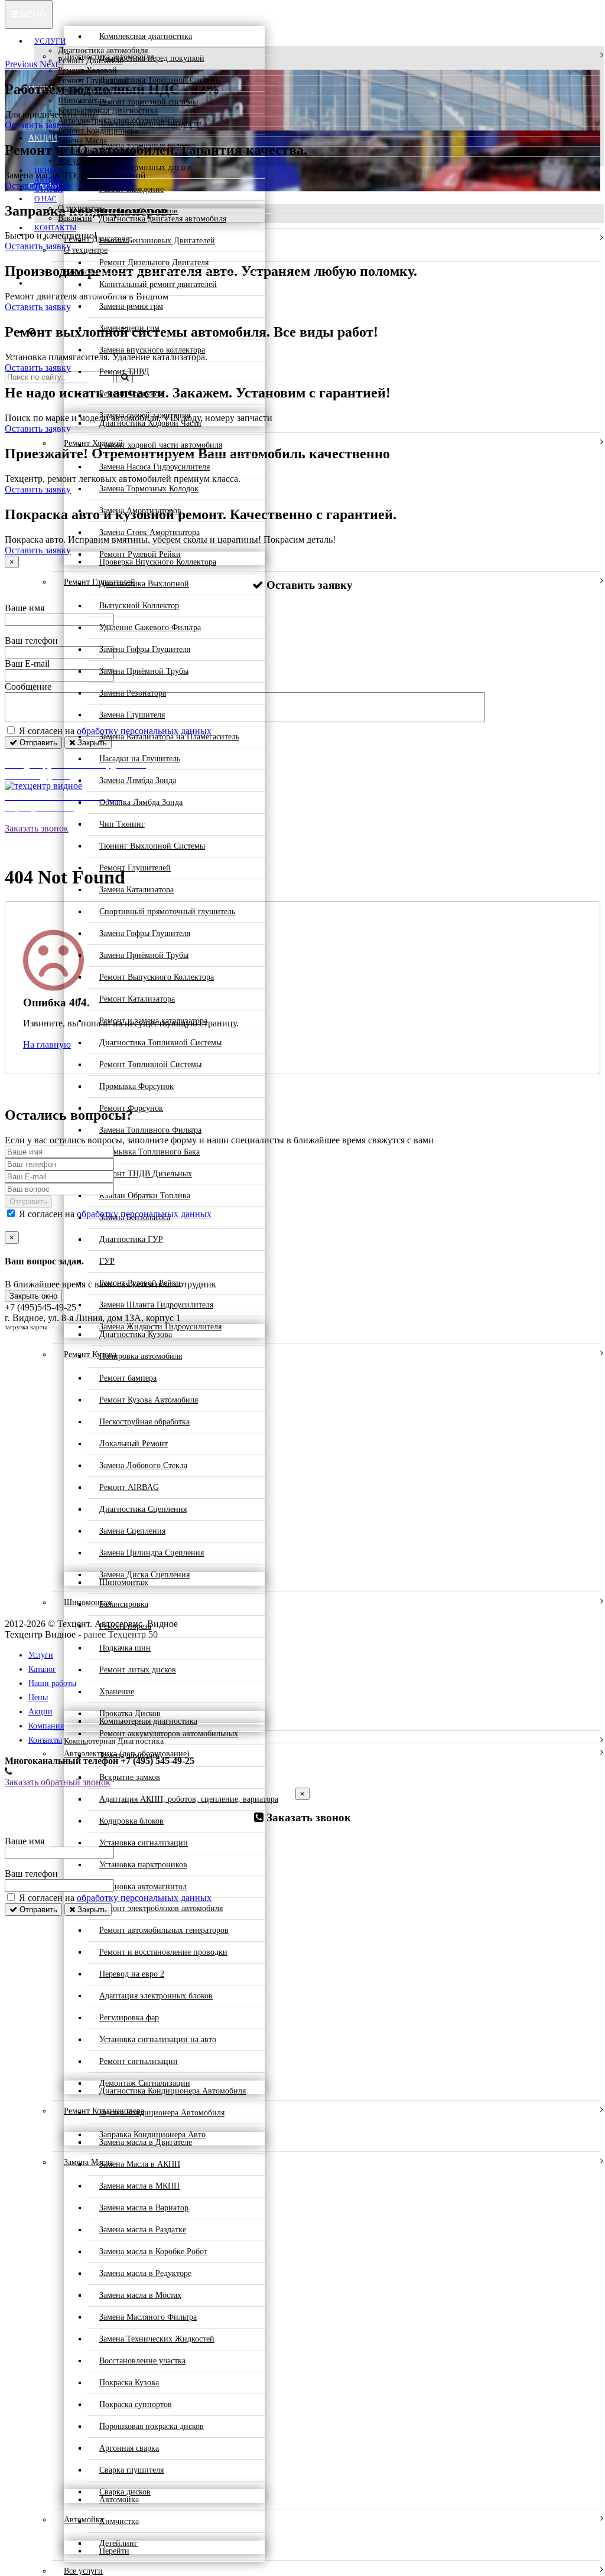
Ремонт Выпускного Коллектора (157, 977)
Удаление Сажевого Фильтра (150, 627)
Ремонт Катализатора (137, 999)
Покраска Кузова (129, 2383)
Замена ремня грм (131, 306)
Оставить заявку (38, 246)
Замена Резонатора (133, 693)
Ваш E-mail (27, 663)
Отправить (37, 743)
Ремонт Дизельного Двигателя (154, 263)
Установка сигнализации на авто (158, 2039)
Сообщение (28, 687)
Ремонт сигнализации (139, 2061)
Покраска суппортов (136, 2404)
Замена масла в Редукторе (145, 2273)
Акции (48, 180)
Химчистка (119, 2521)
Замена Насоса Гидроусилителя (154, 467)
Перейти (114, 2551)
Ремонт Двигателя (90, 61)
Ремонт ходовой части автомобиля (161, 445)
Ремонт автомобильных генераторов (164, 1930)
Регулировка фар (129, 2018)
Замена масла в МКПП (139, 2186)
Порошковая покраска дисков (152, 2426)
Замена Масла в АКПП (140, 2164)
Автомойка (78, 151)
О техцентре (80, 208)
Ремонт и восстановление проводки (163, 1952)
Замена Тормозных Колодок (149, 489)
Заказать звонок (37, 828)
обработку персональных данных (144, 1214)
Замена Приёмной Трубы (144, 671)
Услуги (50, 41)
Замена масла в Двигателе (146, 2142)
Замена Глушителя (132, 715)
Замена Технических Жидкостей (157, 2339)
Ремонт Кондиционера (98, 131)
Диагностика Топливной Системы (160, 1043)
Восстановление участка (142, 2361)
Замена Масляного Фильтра (148, 2317)
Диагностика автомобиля (103, 50)
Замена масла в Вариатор (144, 2208)
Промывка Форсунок (136, 1086)
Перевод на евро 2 (132, 1974)
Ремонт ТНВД (124, 372)
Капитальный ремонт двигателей (158, 284)
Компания (46, 1726)
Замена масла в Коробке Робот (153, 2251)
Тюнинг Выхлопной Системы (152, 846)
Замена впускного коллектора (152, 350)
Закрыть (91, 1910)
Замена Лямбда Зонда (138, 780)
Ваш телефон (31, 640)
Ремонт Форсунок (131, 394)
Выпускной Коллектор (139, 606)
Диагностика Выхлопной (144, 584)
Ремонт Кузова (84, 91)
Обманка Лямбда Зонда (141, 802)
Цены (45, 170)
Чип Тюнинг (122, 824)
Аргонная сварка (129, 2448)
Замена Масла (82, 141)
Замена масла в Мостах (140, 2295)
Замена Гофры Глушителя (145, 649)
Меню (32, 14)
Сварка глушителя (131, 2470)
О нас (45, 199)
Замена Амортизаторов (140, 511)
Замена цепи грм (129, 328)
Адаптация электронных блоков (156, 1996)
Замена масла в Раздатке (143, 2230)
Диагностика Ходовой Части (150, 423)
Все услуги (77, 161)
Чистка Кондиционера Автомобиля (162, 2113)
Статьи (48, 189)
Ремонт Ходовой (87, 71)
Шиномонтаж (82, 101)
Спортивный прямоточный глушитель (167, 912)
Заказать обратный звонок (58, 1782)
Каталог (42, 1669)
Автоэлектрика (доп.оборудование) (121, 121)
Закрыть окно (33, 1296)
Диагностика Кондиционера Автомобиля (173, 2091)
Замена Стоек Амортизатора (149, 532)
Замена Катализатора (136, 890)
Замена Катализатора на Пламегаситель (169, 737)
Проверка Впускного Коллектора (158, 562)
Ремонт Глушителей (94, 81)
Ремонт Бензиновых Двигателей (157, 241)
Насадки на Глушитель (140, 759)
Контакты (55, 228)
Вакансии (75, 218)
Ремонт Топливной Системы (150, 1064)
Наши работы (52, 1683)
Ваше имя (25, 608)
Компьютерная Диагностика (108, 111)
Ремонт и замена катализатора (153, 1021)
